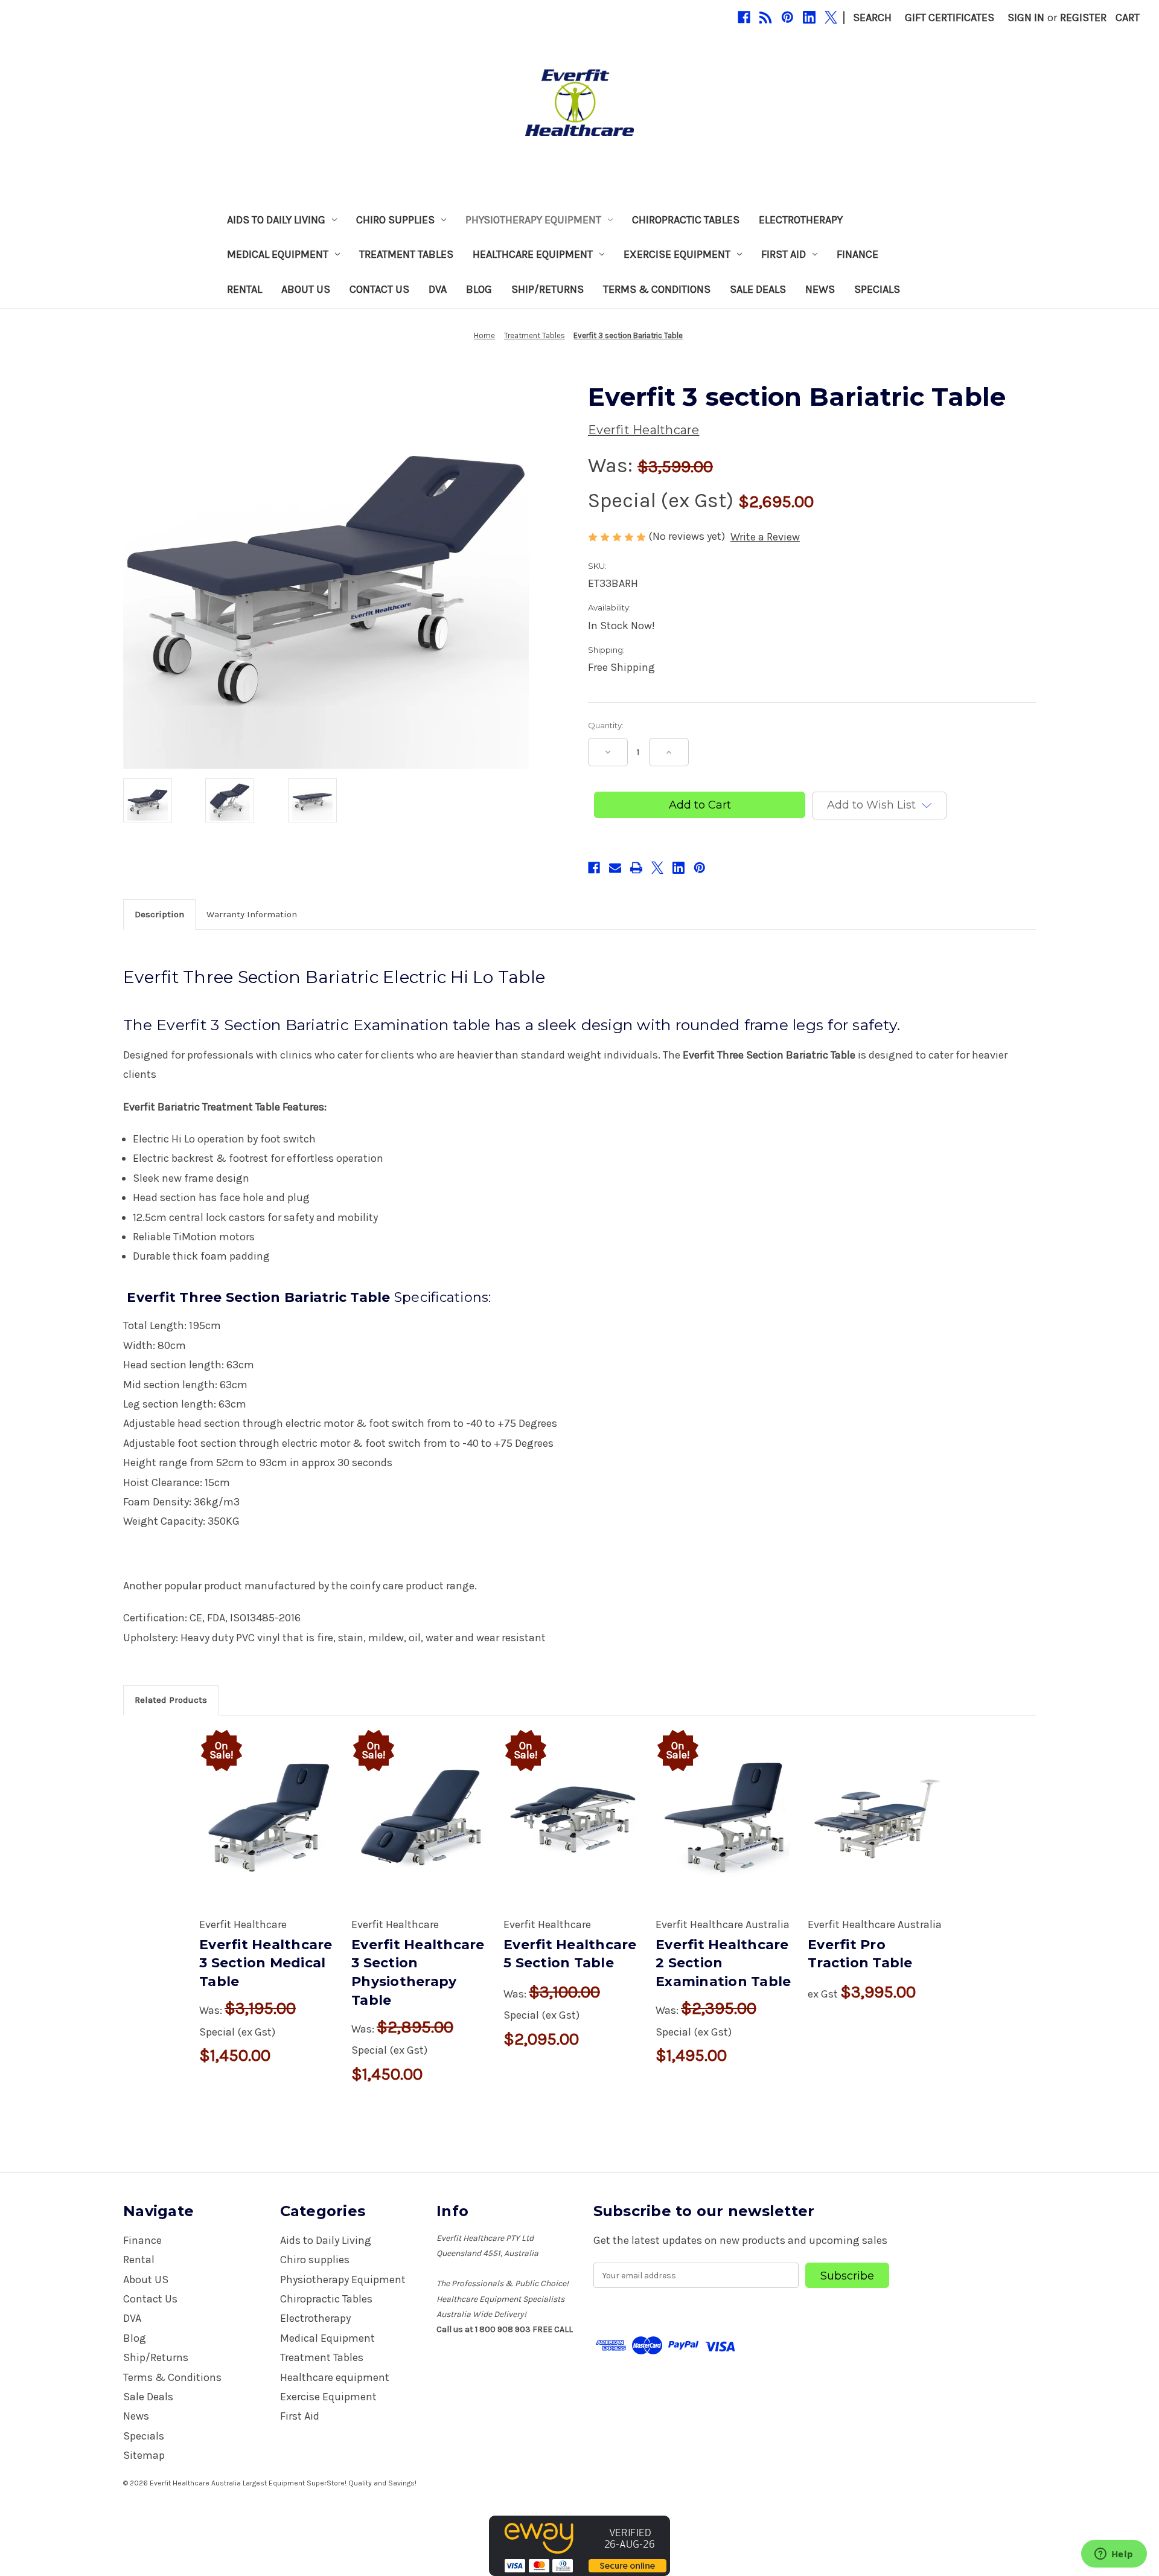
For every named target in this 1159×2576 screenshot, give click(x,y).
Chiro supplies (395, 220)
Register (1083, 18)
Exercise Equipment (677, 254)
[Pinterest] (787, 17)
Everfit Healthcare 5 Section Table (570, 1954)
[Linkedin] (809, 17)
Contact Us (379, 289)
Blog (479, 289)
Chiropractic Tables (686, 220)
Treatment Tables (406, 254)
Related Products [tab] (171, 1700)
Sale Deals (758, 289)
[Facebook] (744, 17)
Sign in (1026, 18)
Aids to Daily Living (276, 220)
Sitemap (144, 2455)
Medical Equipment (278, 254)
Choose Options (269, 1833)
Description (159, 914)
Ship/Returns (548, 289)
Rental (244, 289)
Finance (857, 254)
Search (872, 18)
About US (306, 289)
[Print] (636, 868)
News (820, 289)
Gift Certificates (950, 18)
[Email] (615, 868)
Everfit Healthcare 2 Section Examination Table (723, 1963)
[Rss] (766, 17)
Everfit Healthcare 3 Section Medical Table (266, 1963)
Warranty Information (252, 914)
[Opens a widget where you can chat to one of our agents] (1114, 2555)
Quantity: (606, 725)
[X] (831, 17)
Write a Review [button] (765, 537)
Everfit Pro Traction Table (860, 1954)
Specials (877, 289)
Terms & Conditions (657, 289)
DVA (438, 289)
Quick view (256, 1804)
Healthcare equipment (533, 254)
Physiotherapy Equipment (533, 220)
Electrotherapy (801, 220)
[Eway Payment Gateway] (579, 2545)
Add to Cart (573, 1833)
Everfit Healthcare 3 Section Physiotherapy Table (418, 1972)
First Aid (784, 254)
